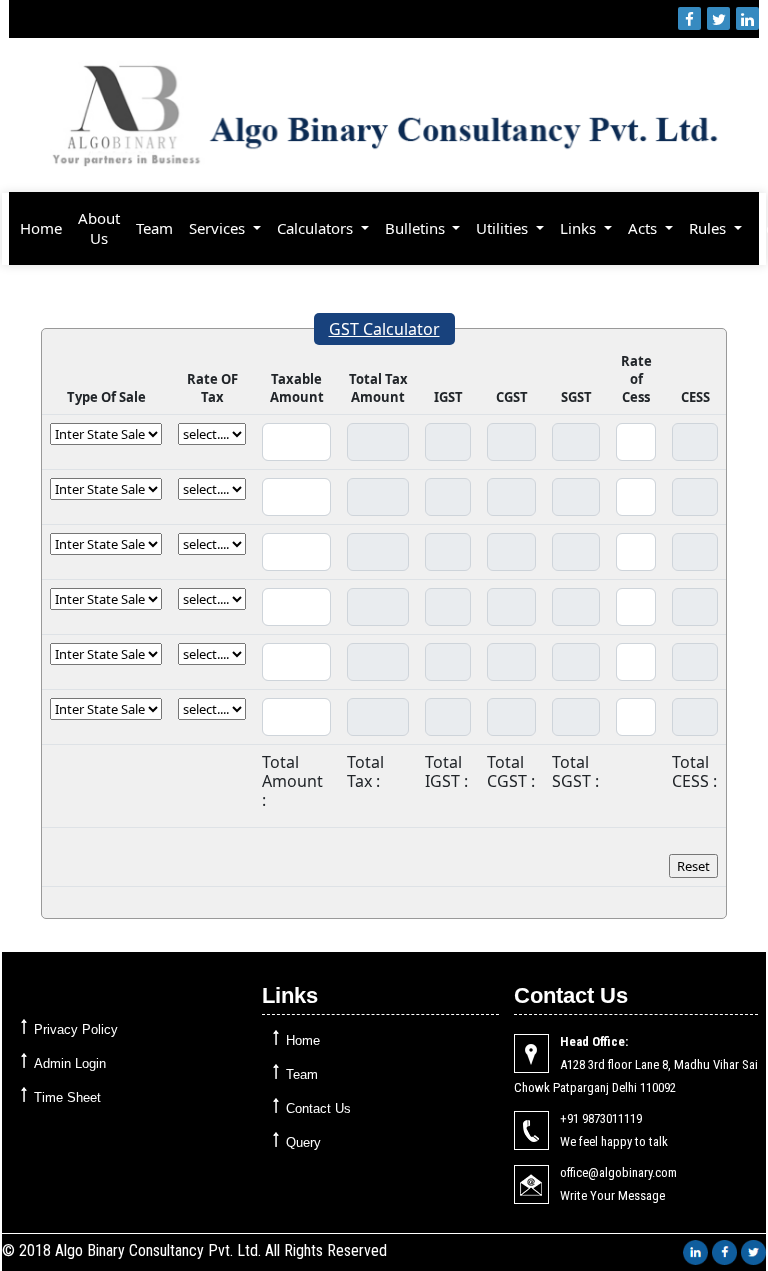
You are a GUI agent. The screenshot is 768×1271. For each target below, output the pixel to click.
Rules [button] (709, 228)
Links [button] (580, 228)
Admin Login (70, 1063)
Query (303, 1142)
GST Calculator (384, 329)
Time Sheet (67, 1097)
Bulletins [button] (417, 228)
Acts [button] (644, 228)
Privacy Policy (76, 1029)
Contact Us (318, 1108)
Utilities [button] (504, 228)
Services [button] (219, 228)
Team (154, 228)
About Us (99, 228)
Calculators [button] (317, 228)
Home (41, 228)
